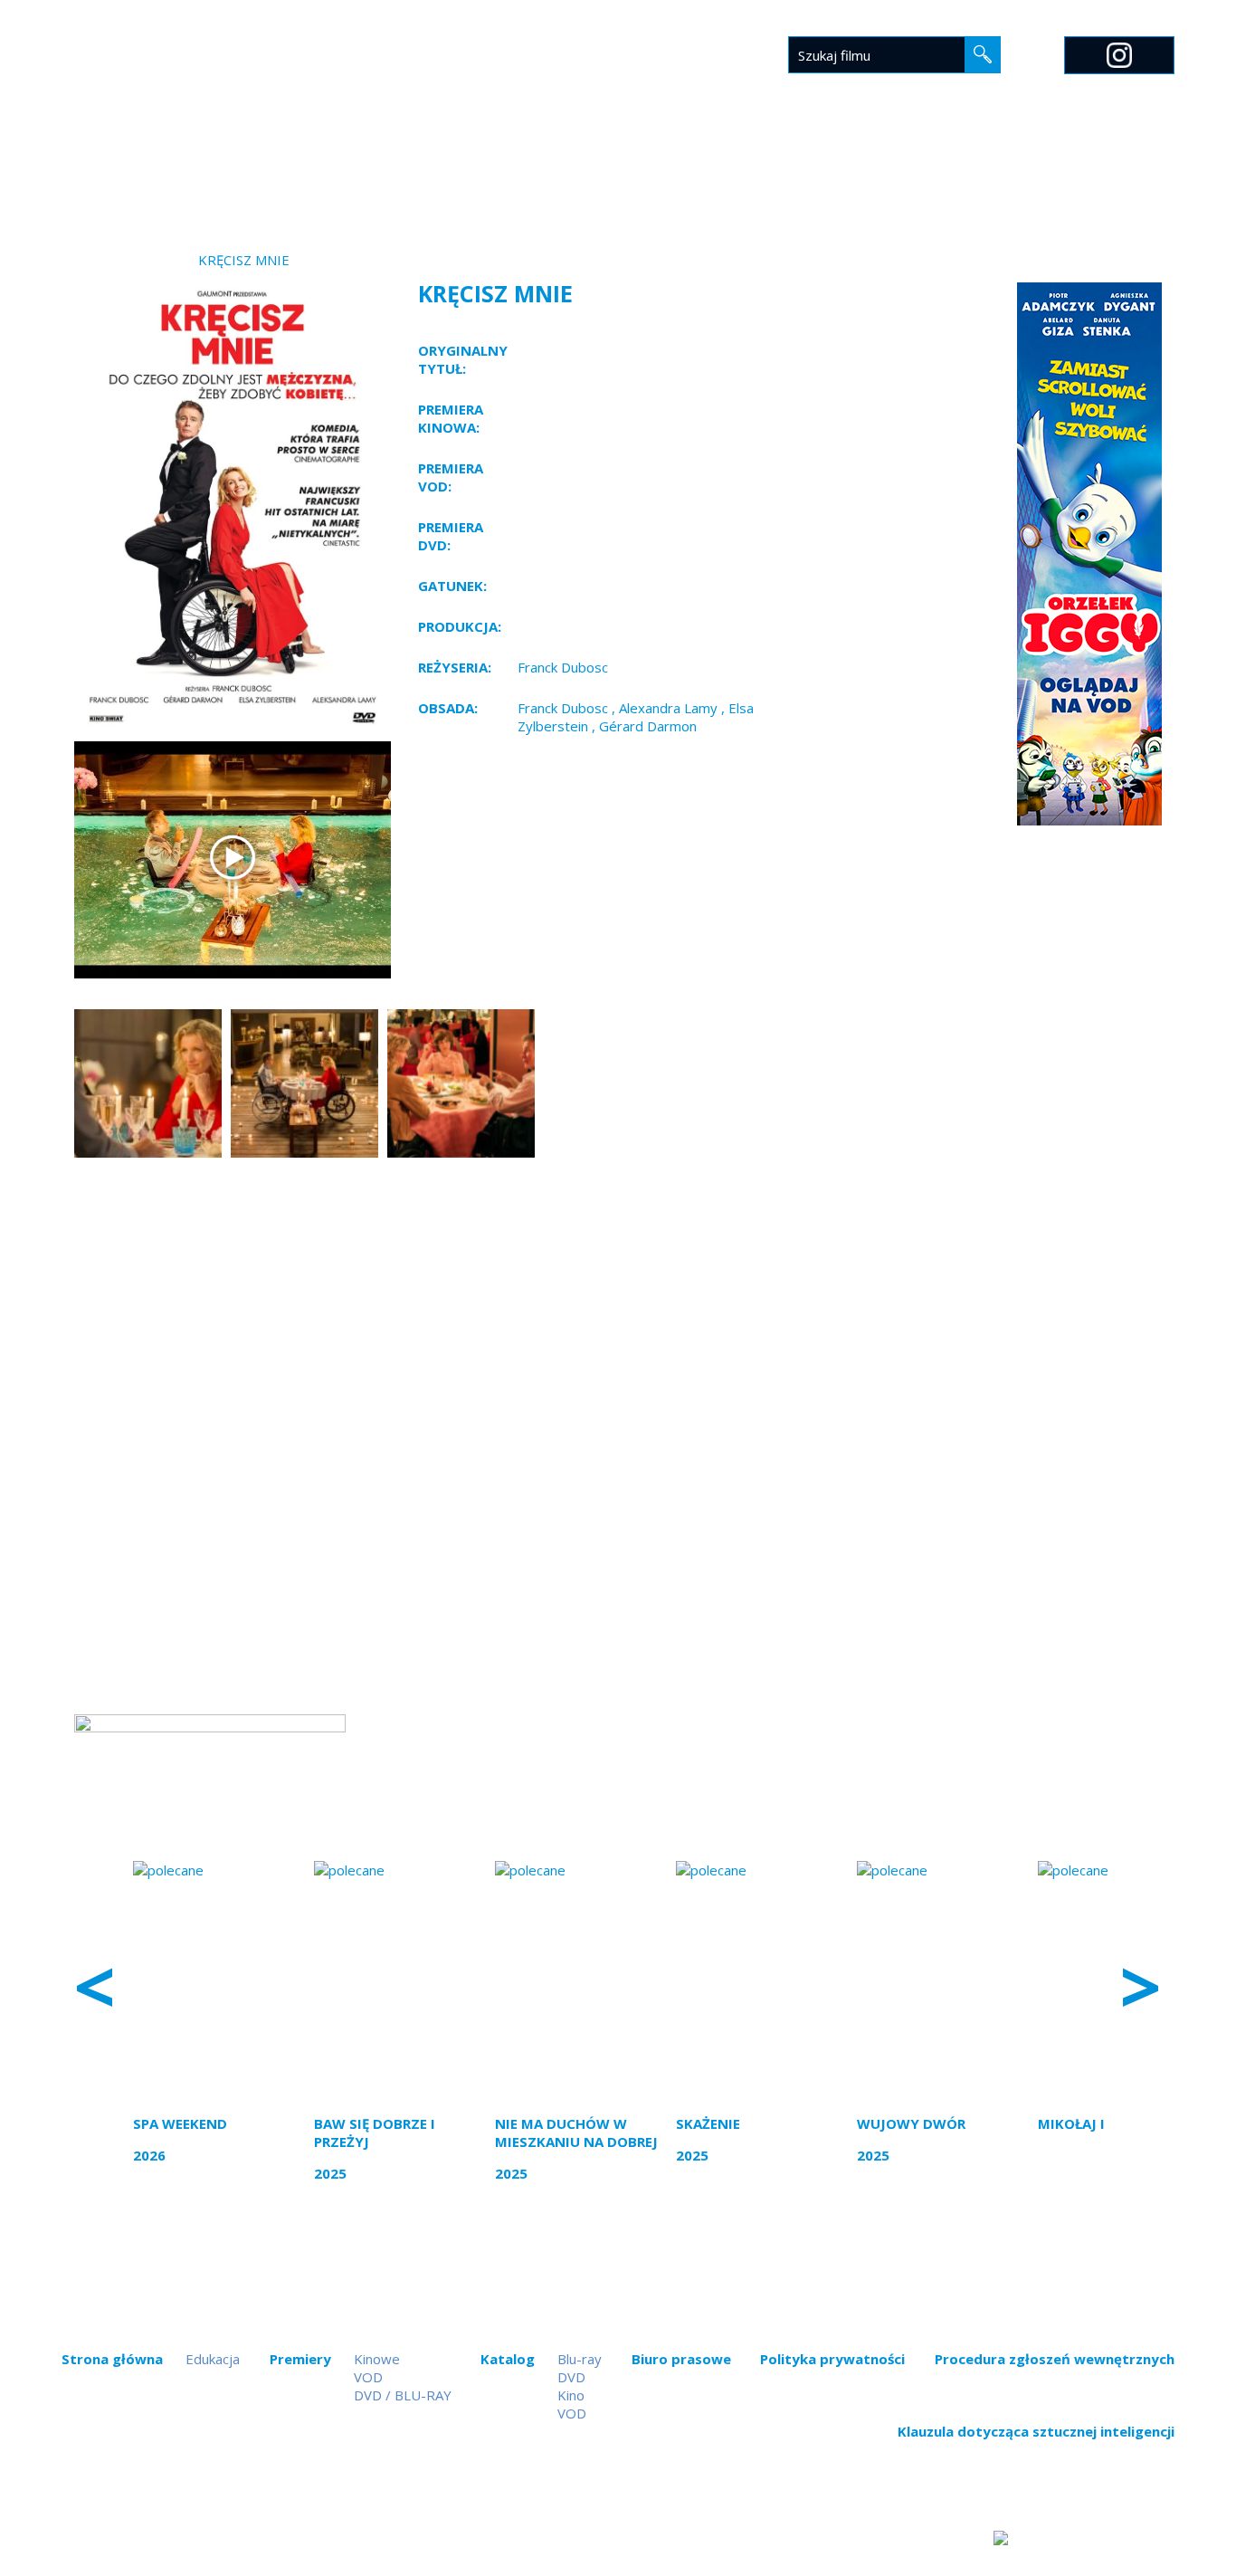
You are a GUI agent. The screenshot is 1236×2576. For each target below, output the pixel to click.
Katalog (618, 169)
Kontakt (1002, 169)
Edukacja (845, 169)
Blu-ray (580, 2359)
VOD (368, 2377)
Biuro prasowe (731, 169)
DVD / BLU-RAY (403, 2395)
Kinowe (377, 2359)
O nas (924, 169)
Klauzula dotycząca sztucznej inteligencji (1036, 2431)
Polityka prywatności (832, 2359)
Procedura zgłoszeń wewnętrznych (1055, 2359)
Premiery (526, 169)
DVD (571, 2377)
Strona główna (409, 169)
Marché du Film (1117, 169)
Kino (571, 2395)
